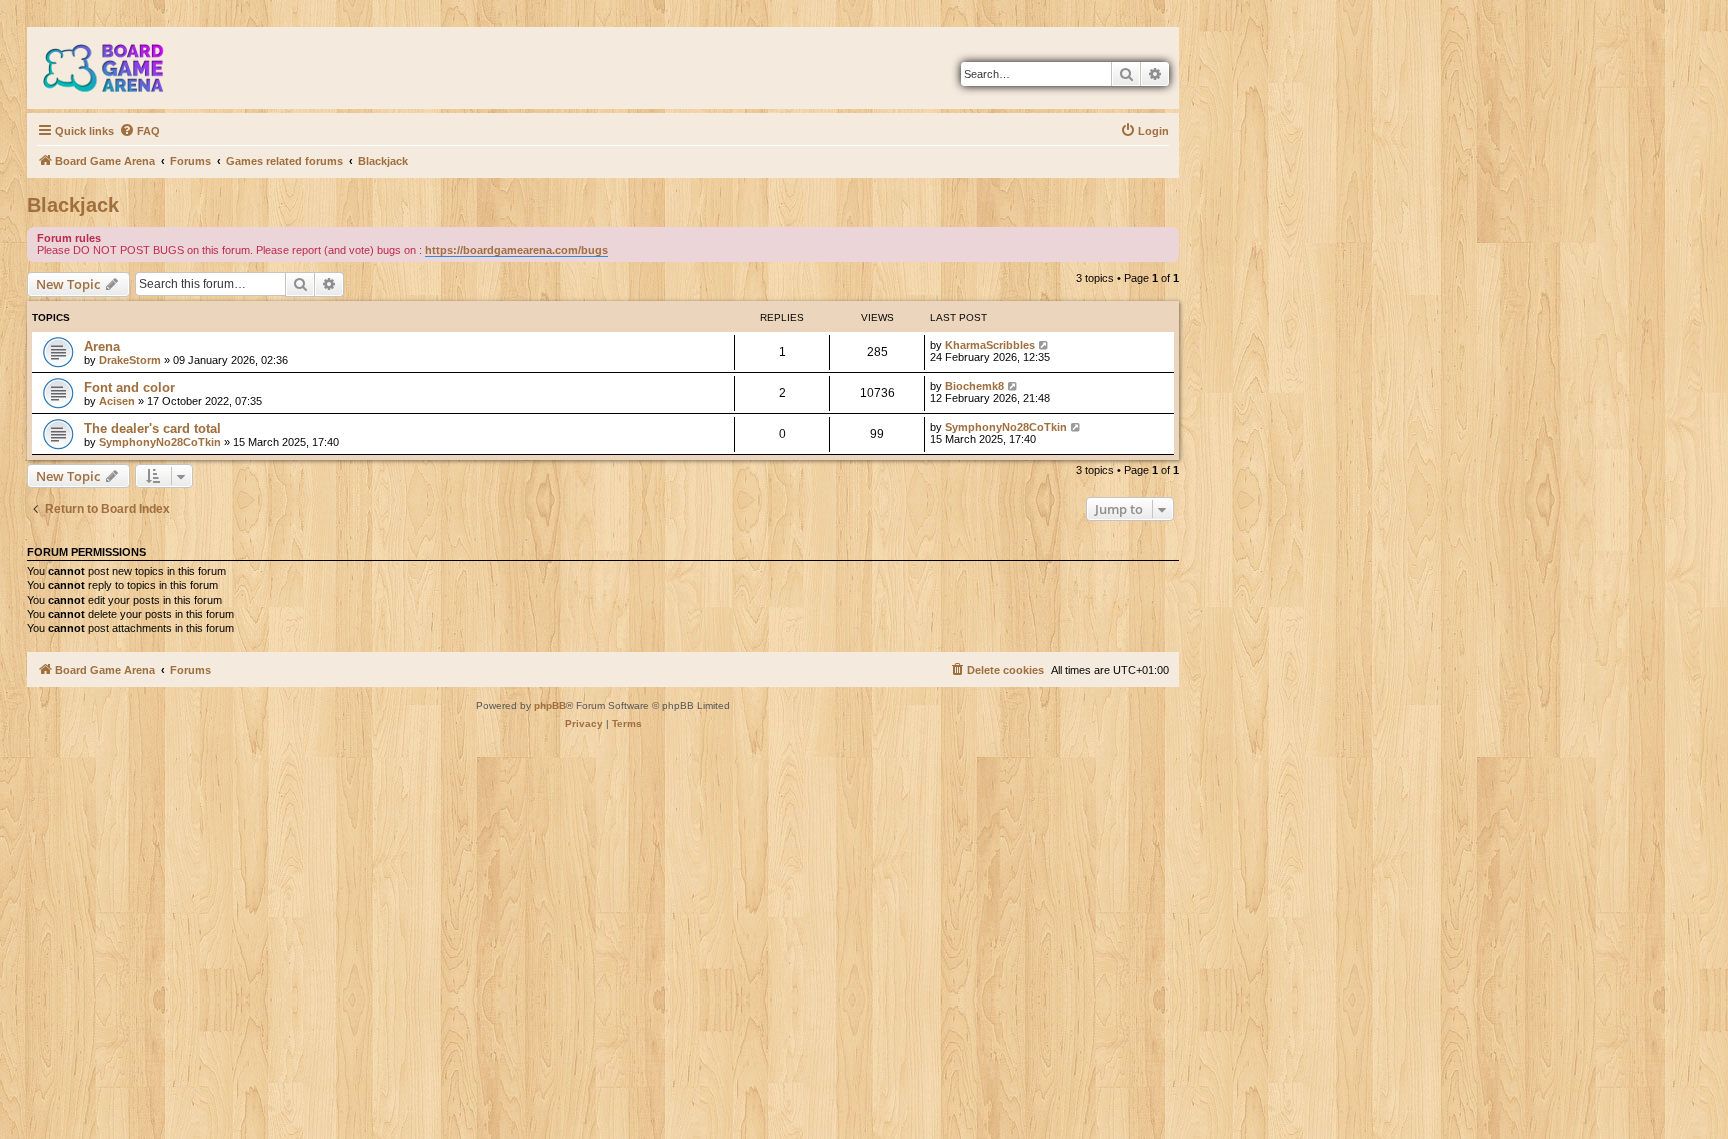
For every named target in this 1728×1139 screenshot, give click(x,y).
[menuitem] (139, 131)
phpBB (550, 705)
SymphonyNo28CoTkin (160, 442)
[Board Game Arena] (118, 68)
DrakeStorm (130, 360)
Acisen (117, 401)
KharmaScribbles (990, 345)
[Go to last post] (1044, 345)
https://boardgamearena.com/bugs (516, 250)
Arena (102, 346)
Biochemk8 (974, 386)
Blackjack (73, 205)
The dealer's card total (152, 428)
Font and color (129, 387)
